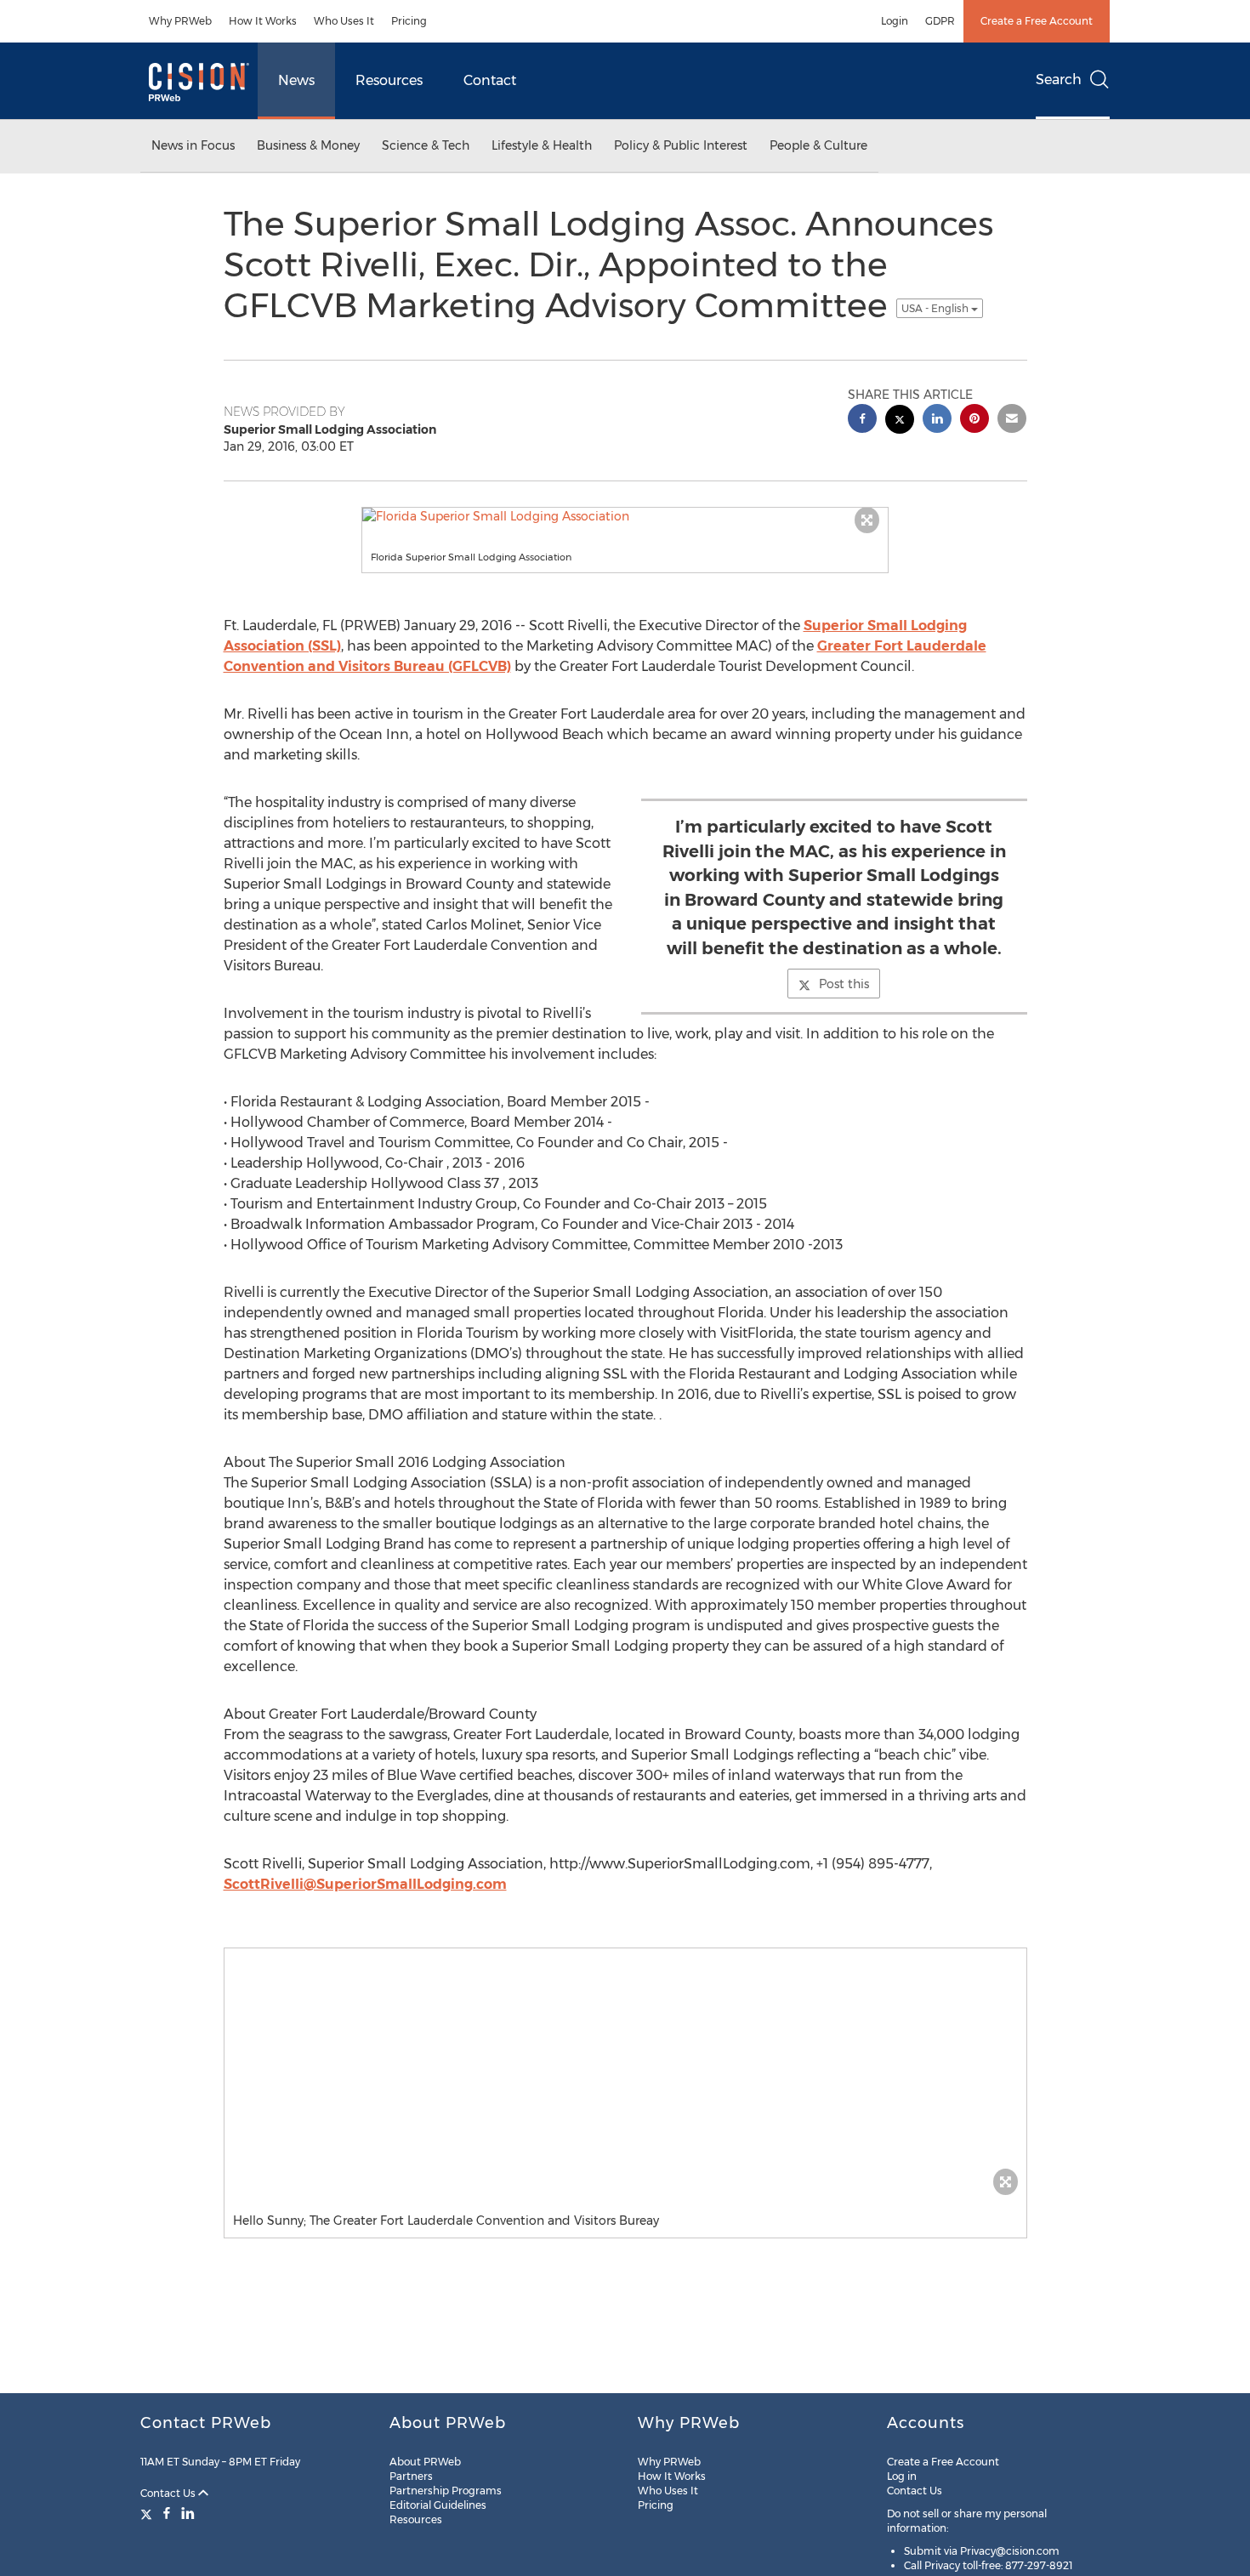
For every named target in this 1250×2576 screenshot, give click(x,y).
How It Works (263, 21)
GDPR (940, 21)
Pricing (409, 21)
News (296, 80)
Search (1059, 80)
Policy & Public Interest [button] (681, 145)
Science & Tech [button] (426, 145)
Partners (411, 2476)
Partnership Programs (446, 2491)
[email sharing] (1012, 421)
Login (895, 21)
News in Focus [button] (193, 145)
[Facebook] (167, 2513)
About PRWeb (425, 2462)
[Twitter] (148, 2513)
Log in (902, 2476)
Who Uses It (344, 21)
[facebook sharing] (862, 421)
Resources (389, 80)
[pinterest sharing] (974, 421)
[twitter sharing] (900, 421)
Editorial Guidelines (438, 2505)
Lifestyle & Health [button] (542, 145)
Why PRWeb (180, 21)
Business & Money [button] (308, 145)
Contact (490, 80)
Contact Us (169, 2493)
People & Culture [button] (818, 145)
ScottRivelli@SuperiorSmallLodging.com (365, 1884)
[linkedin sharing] (937, 421)
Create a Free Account (1037, 21)
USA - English (936, 308)
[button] (625, 516)
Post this (844, 984)
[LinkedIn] (188, 2513)
